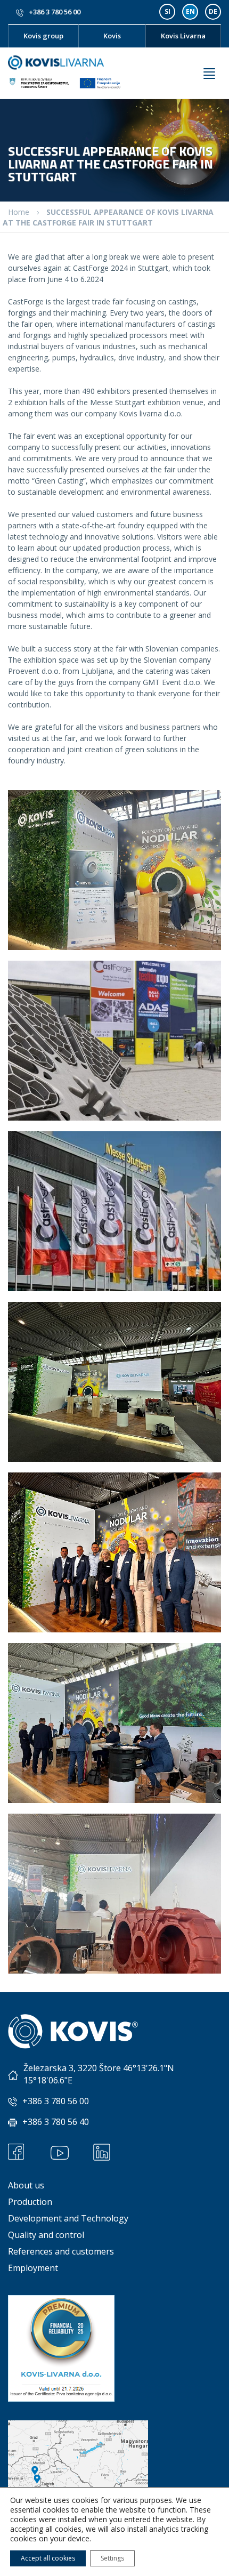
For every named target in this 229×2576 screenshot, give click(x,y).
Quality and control (46, 2235)
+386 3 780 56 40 (56, 2122)
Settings (112, 2558)
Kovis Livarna (183, 36)
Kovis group (43, 36)
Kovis (112, 36)
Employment (33, 2268)
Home (19, 212)
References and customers (61, 2251)
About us (26, 2185)
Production (30, 2202)
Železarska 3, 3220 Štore (72, 2068)
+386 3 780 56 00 (55, 12)
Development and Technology (68, 2218)
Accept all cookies (48, 2558)
